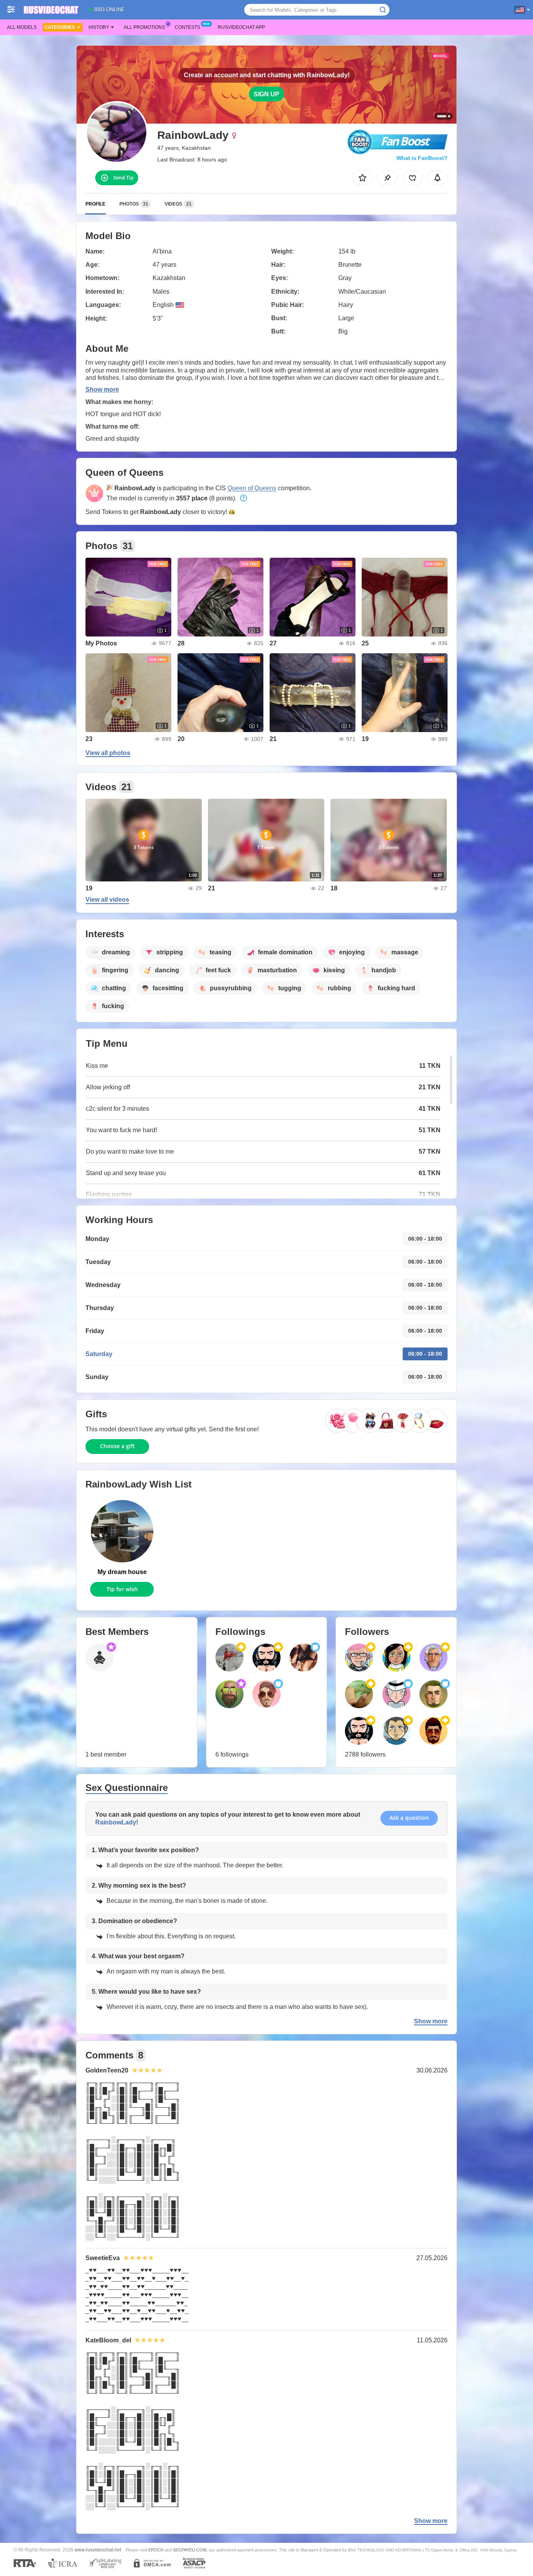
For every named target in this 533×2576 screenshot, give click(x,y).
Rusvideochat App (241, 27)
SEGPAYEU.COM (190, 2550)
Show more (102, 389)
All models (22, 27)
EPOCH (156, 2550)
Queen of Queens (252, 488)
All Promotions (144, 27)
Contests (187, 27)
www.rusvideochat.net (98, 2550)
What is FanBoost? (422, 158)
